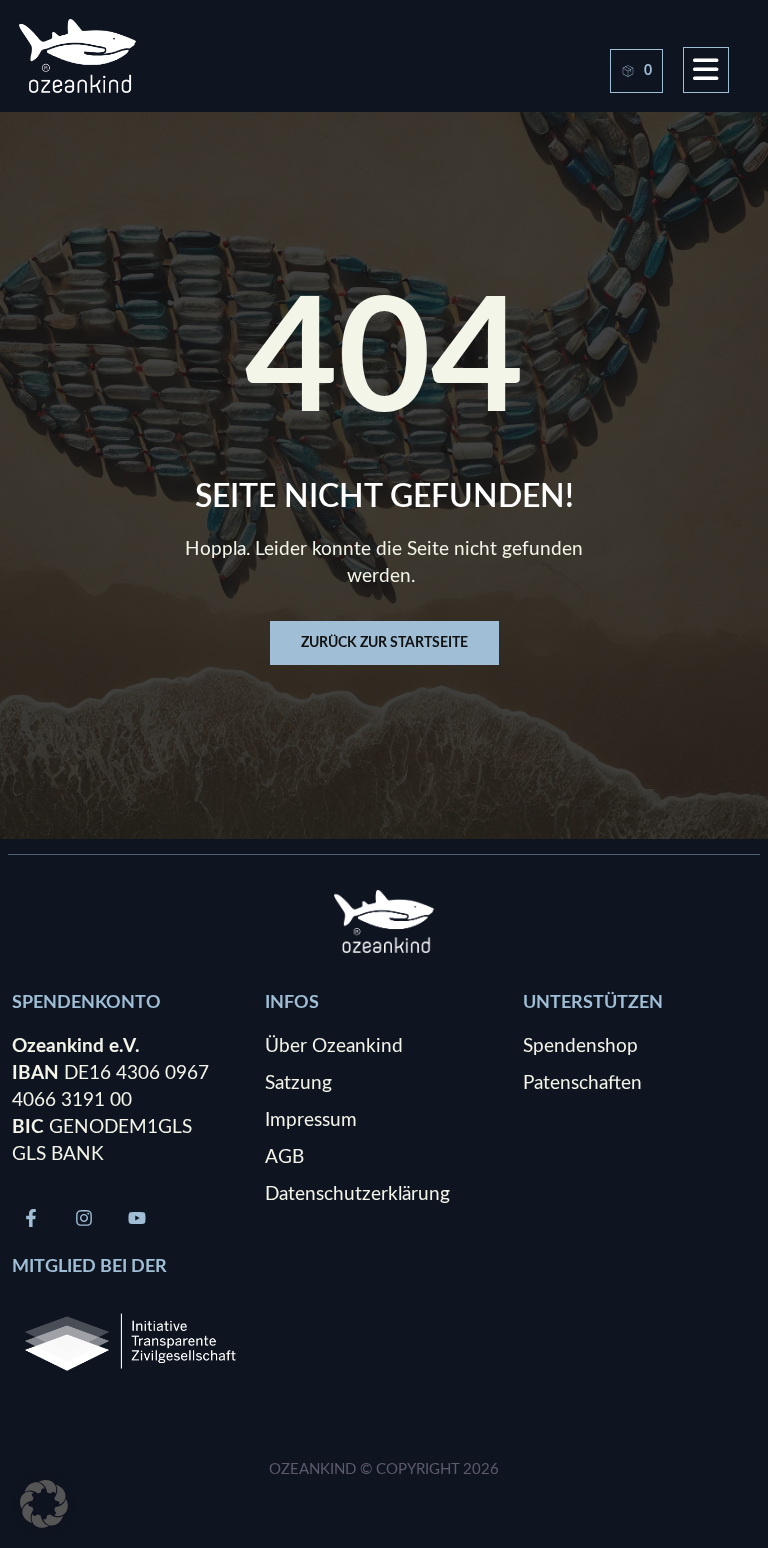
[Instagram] (84, 1218)
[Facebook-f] (31, 1218)
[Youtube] (137, 1218)
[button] (44, 1504)
